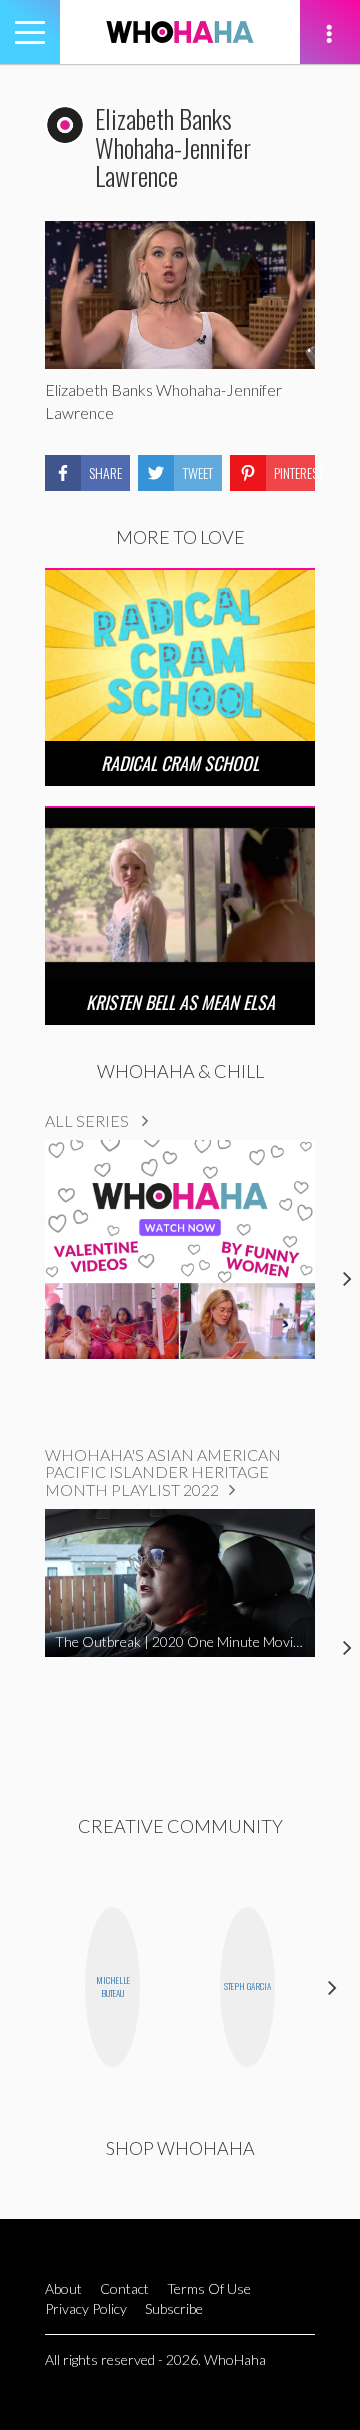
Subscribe (174, 2308)
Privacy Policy (86, 2308)
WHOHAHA (180, 32)
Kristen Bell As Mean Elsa (180, 1002)
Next (332, 1986)
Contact (124, 2288)
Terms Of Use (209, 2288)
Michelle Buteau (113, 1986)
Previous (27, 1986)
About (63, 2288)
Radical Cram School (180, 763)
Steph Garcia (247, 1986)
